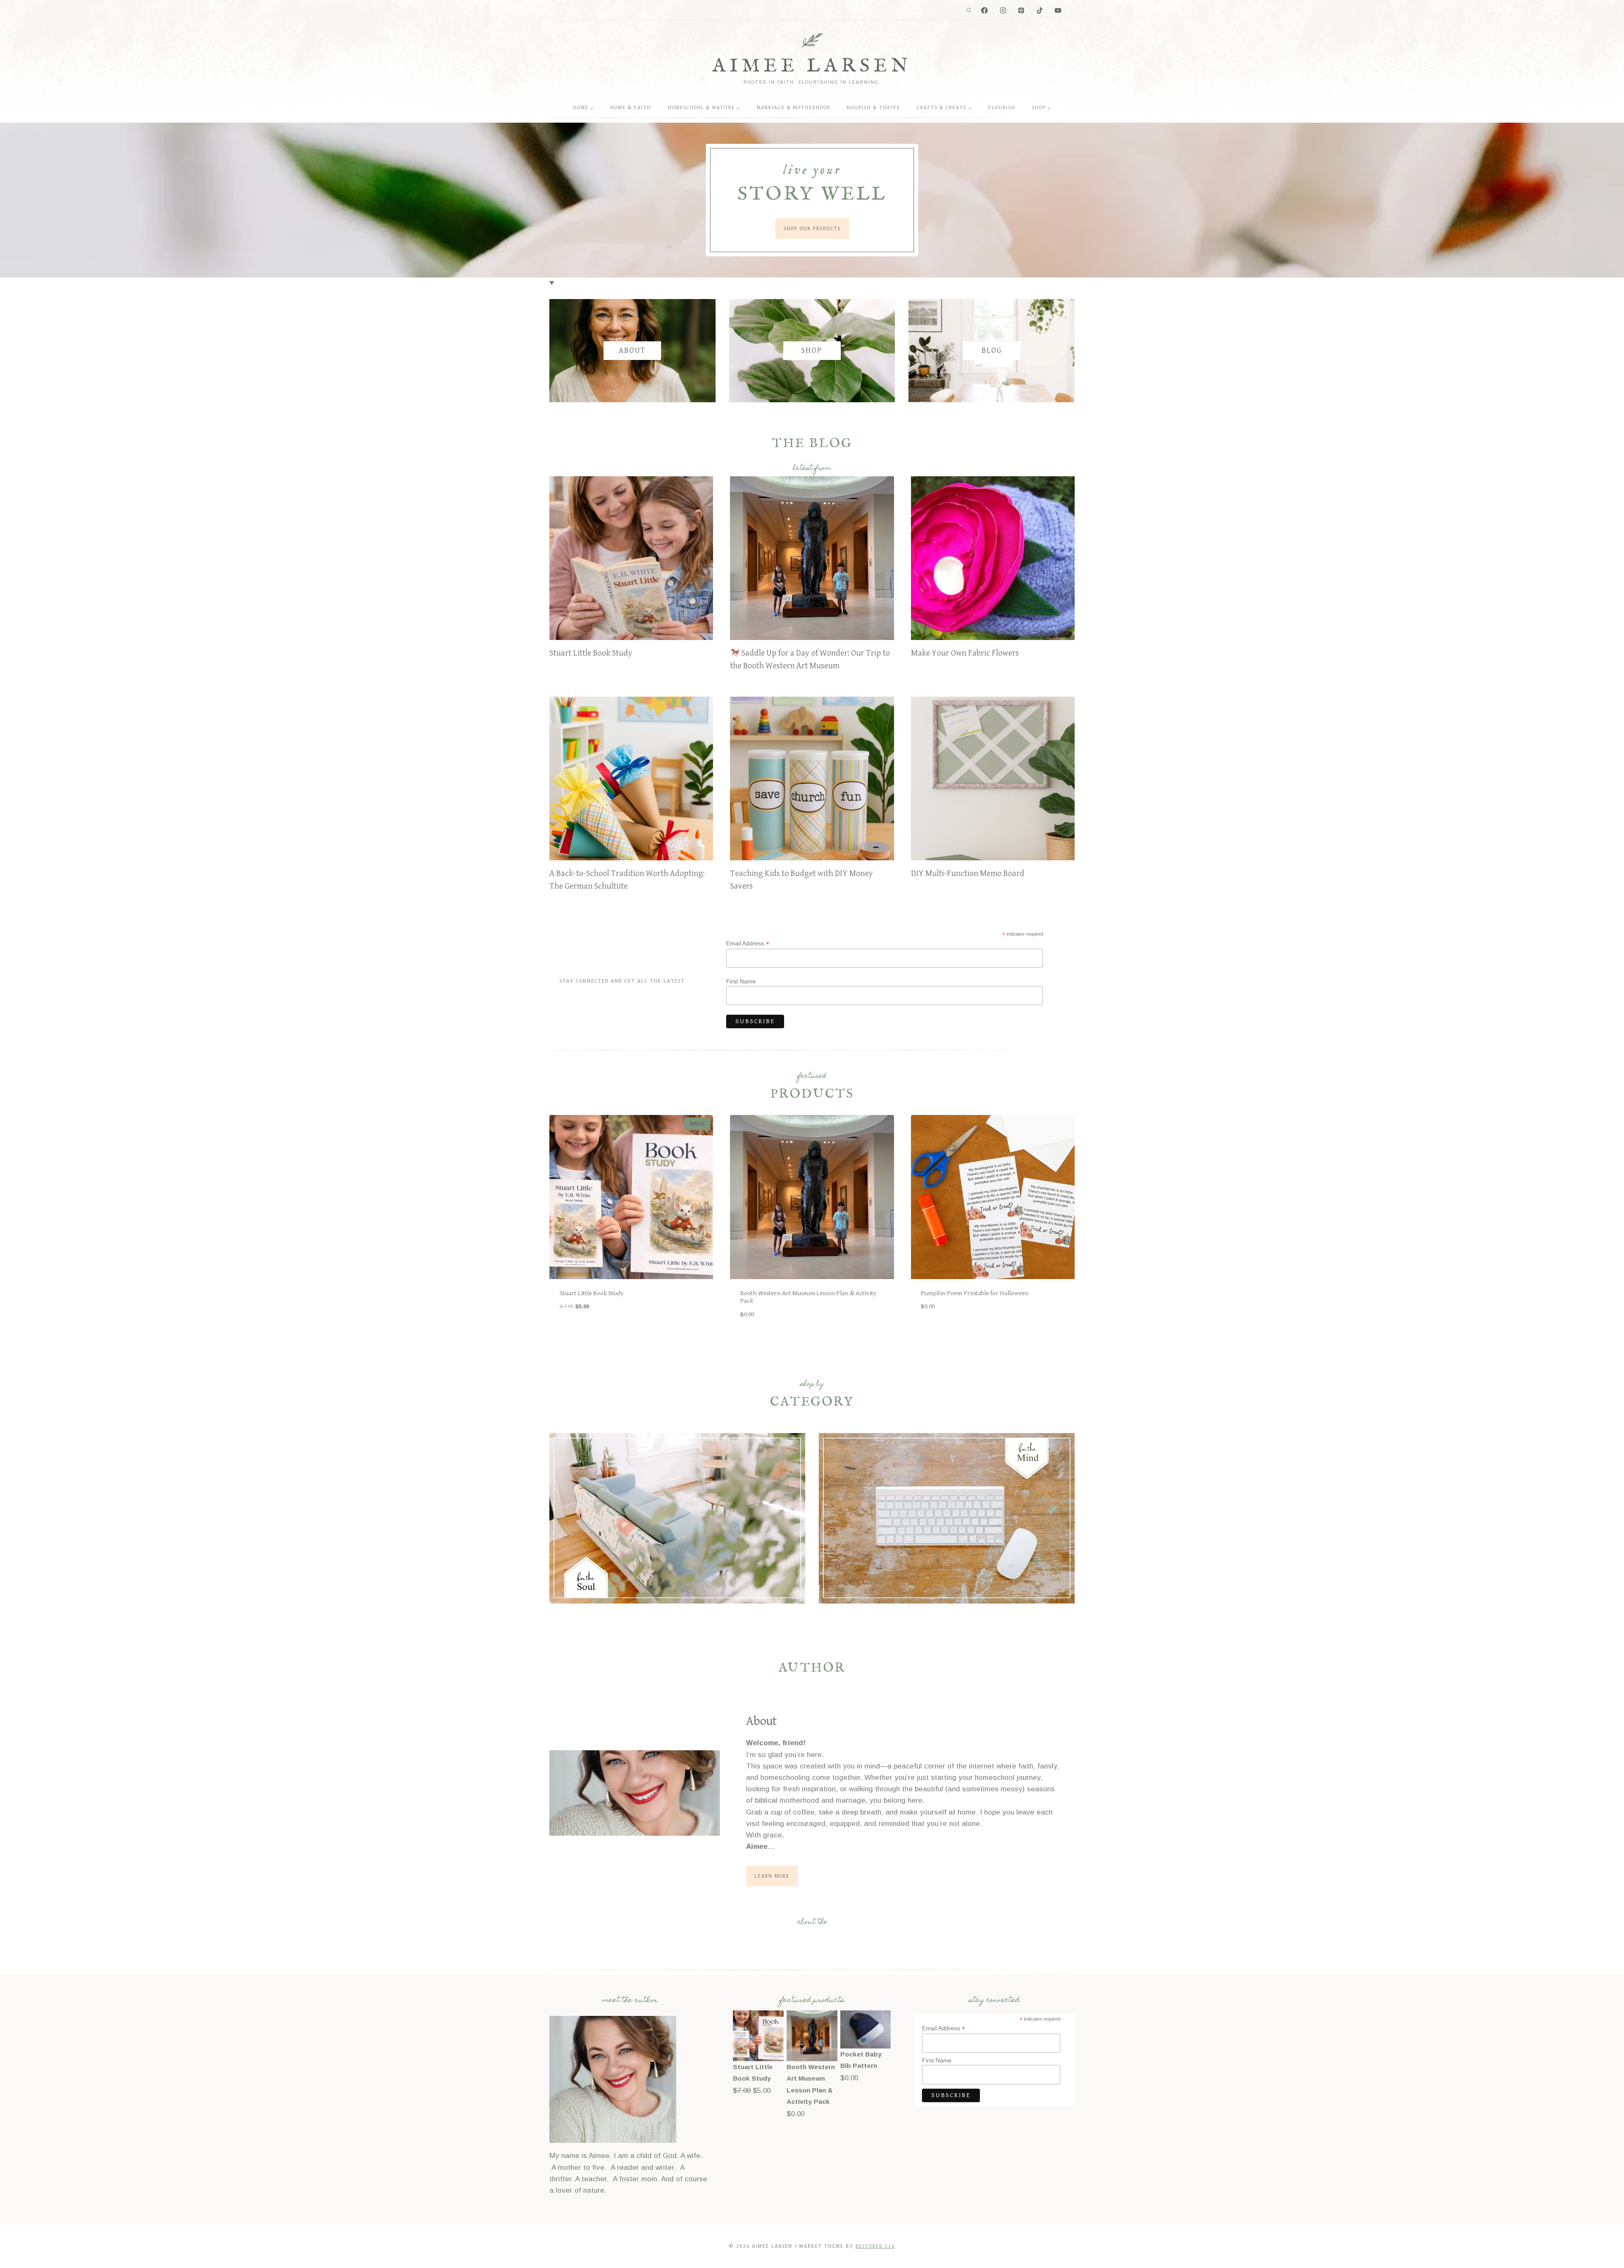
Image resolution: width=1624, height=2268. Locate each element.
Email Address (748, 943)
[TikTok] (1040, 11)
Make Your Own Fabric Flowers (965, 653)
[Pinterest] (1022, 11)
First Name (741, 981)
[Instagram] (1003, 11)
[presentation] (631, 558)
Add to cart (576, 1333)
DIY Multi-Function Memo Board (968, 874)
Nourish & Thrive (874, 108)
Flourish (1002, 108)
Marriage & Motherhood (793, 108)
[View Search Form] (969, 11)
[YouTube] (1058, 11)
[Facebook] (985, 11)
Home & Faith (631, 108)
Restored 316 (875, 2246)
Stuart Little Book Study (591, 653)
